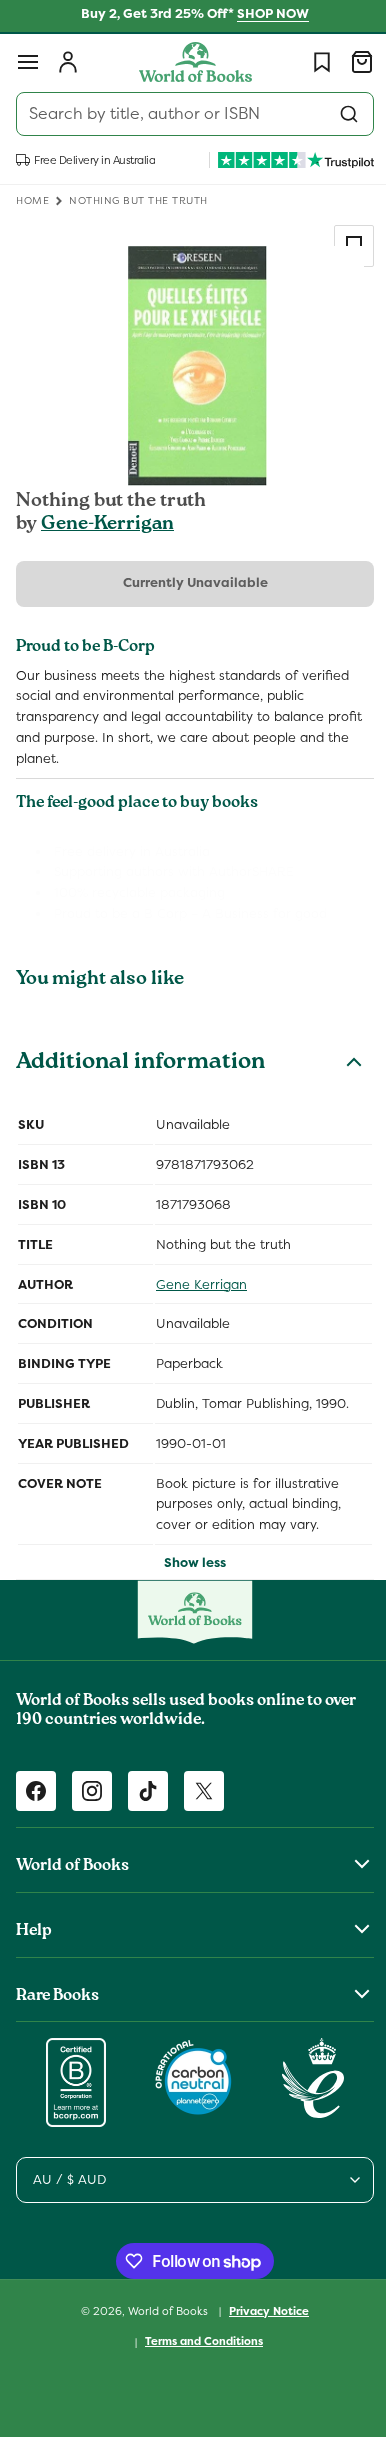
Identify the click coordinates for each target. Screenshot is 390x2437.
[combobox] (187, 114)
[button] (28, 62)
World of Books (162, 2310)
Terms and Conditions (197, 2341)
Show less (188, 1562)
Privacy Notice (262, 2311)
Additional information (140, 1064)
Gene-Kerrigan (107, 525)
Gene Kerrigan (201, 1284)
